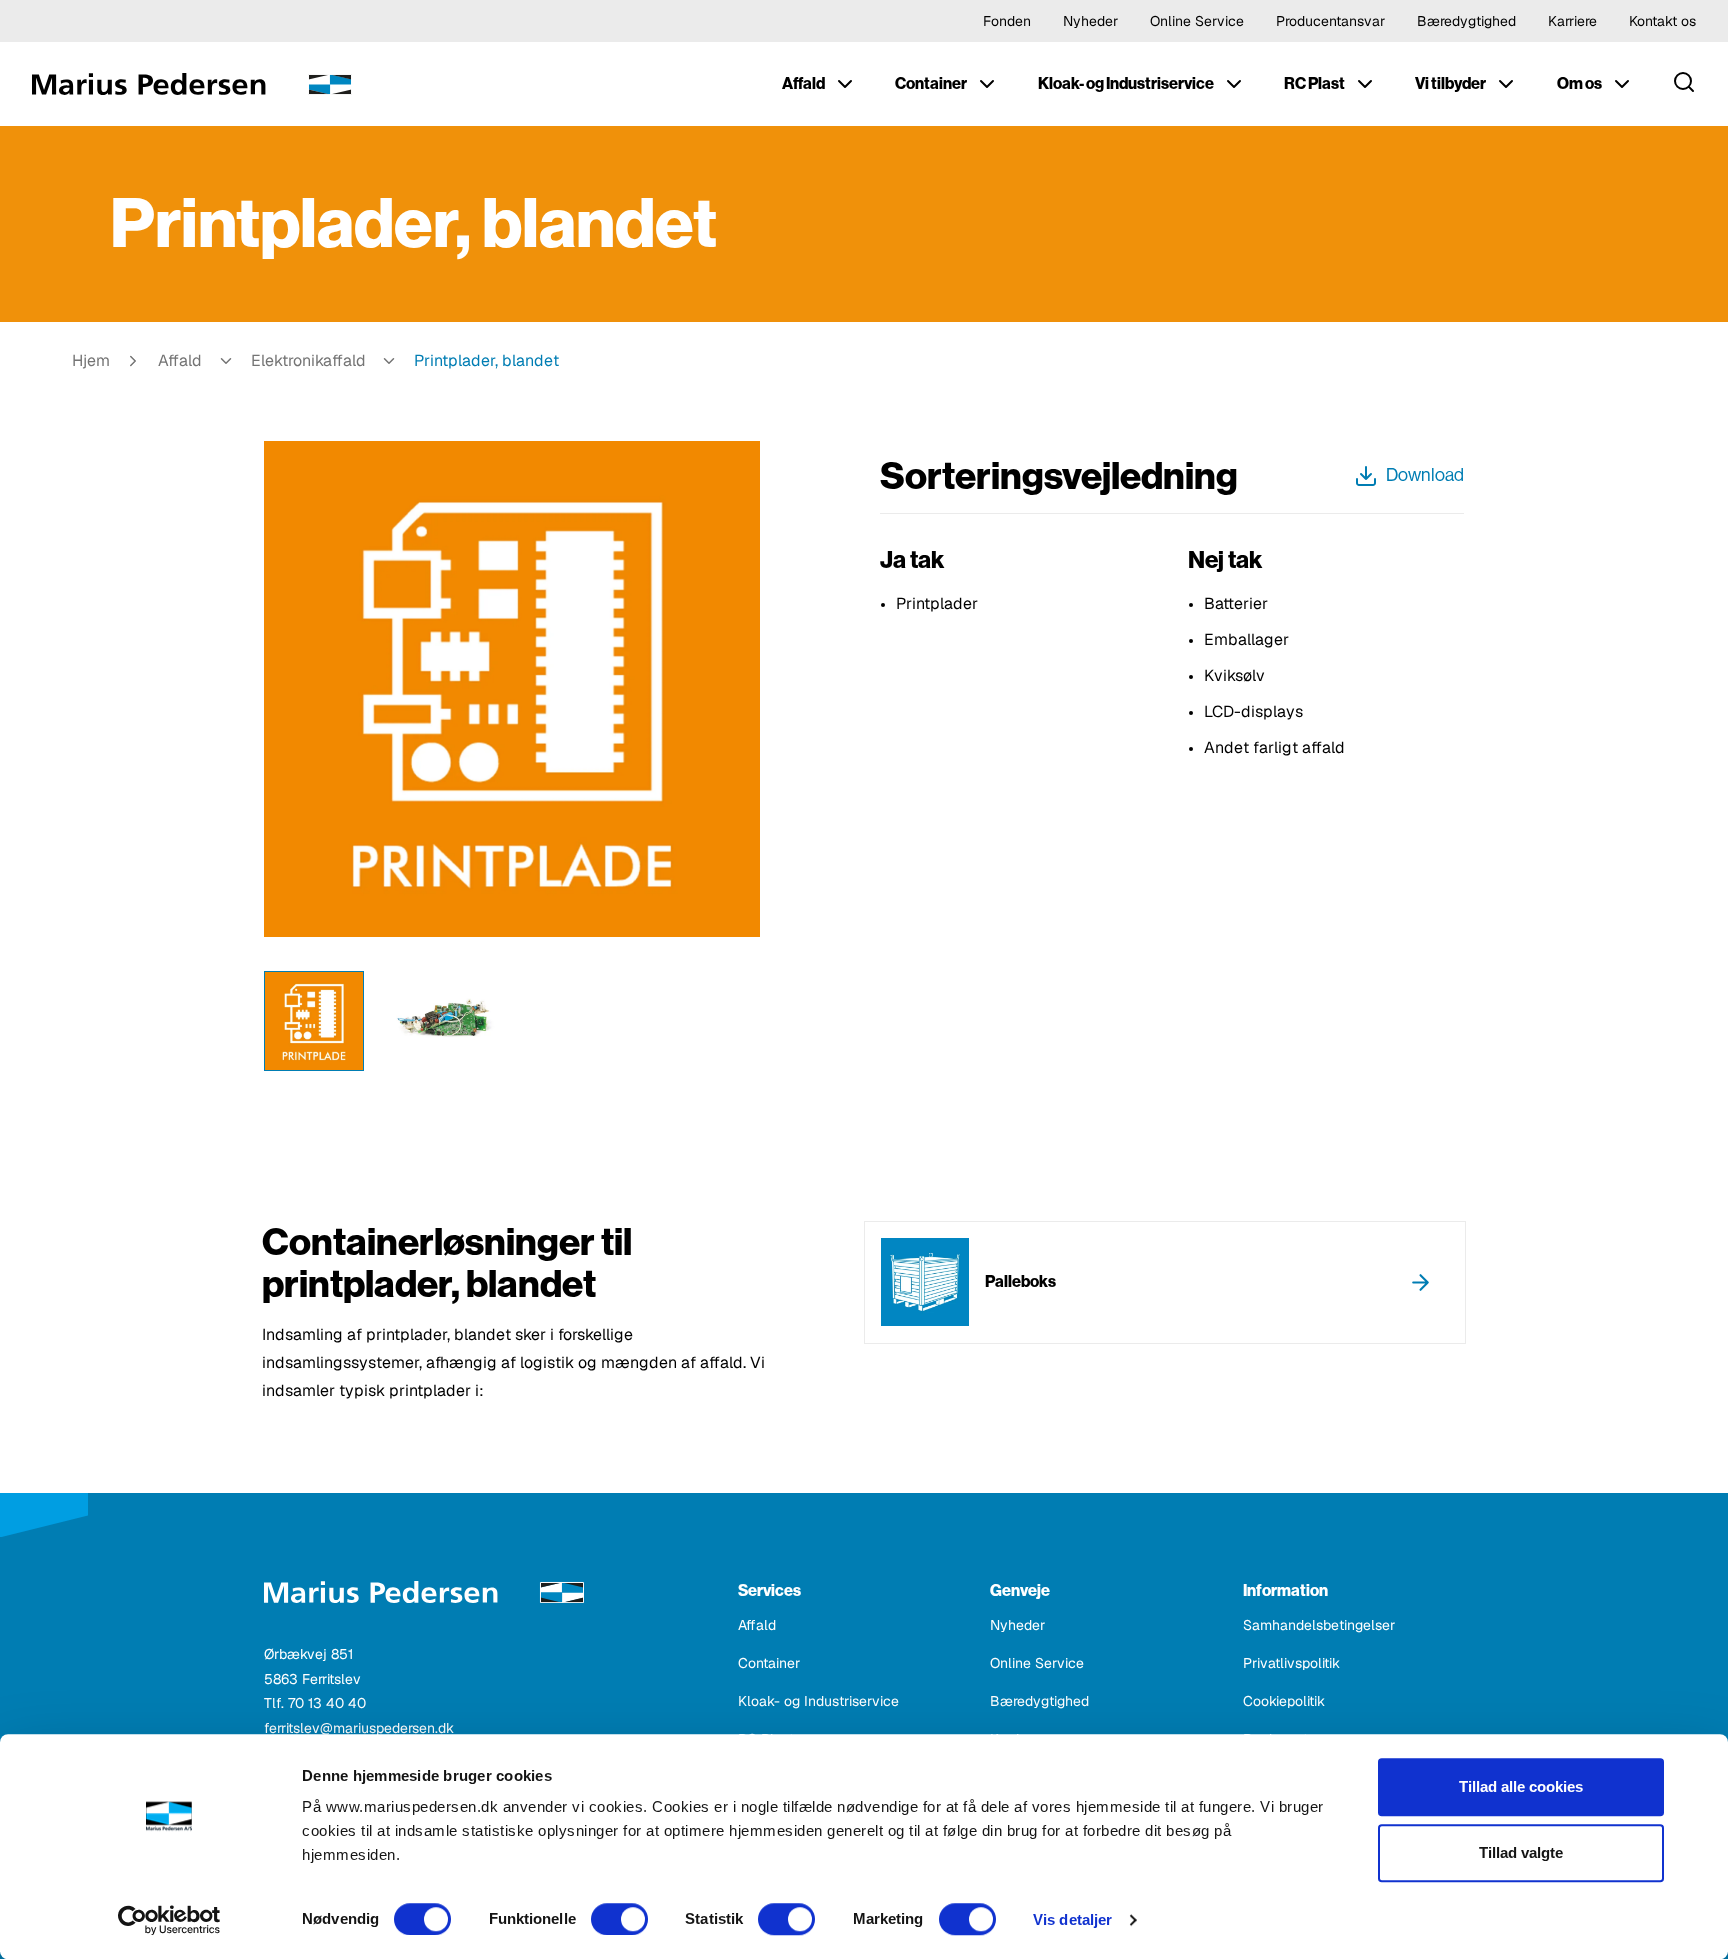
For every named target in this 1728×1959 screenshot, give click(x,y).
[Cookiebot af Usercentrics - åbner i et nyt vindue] (169, 1920)
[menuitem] (819, 84)
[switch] (619, 1919)
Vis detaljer (1072, 1919)
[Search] (1684, 84)
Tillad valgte (1521, 1852)
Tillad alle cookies (1521, 1786)
